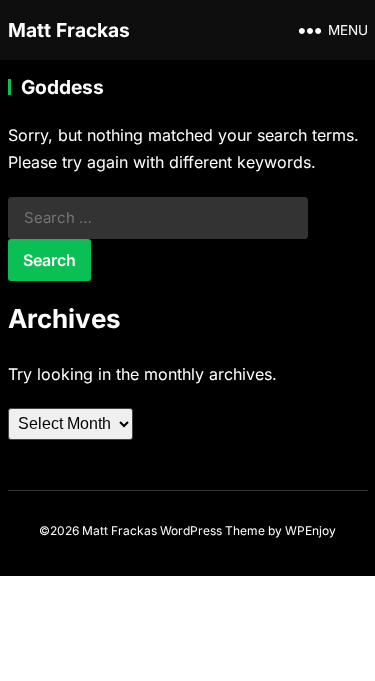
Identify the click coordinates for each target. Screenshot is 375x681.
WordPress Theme (212, 530)
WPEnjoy (310, 530)
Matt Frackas (69, 30)
